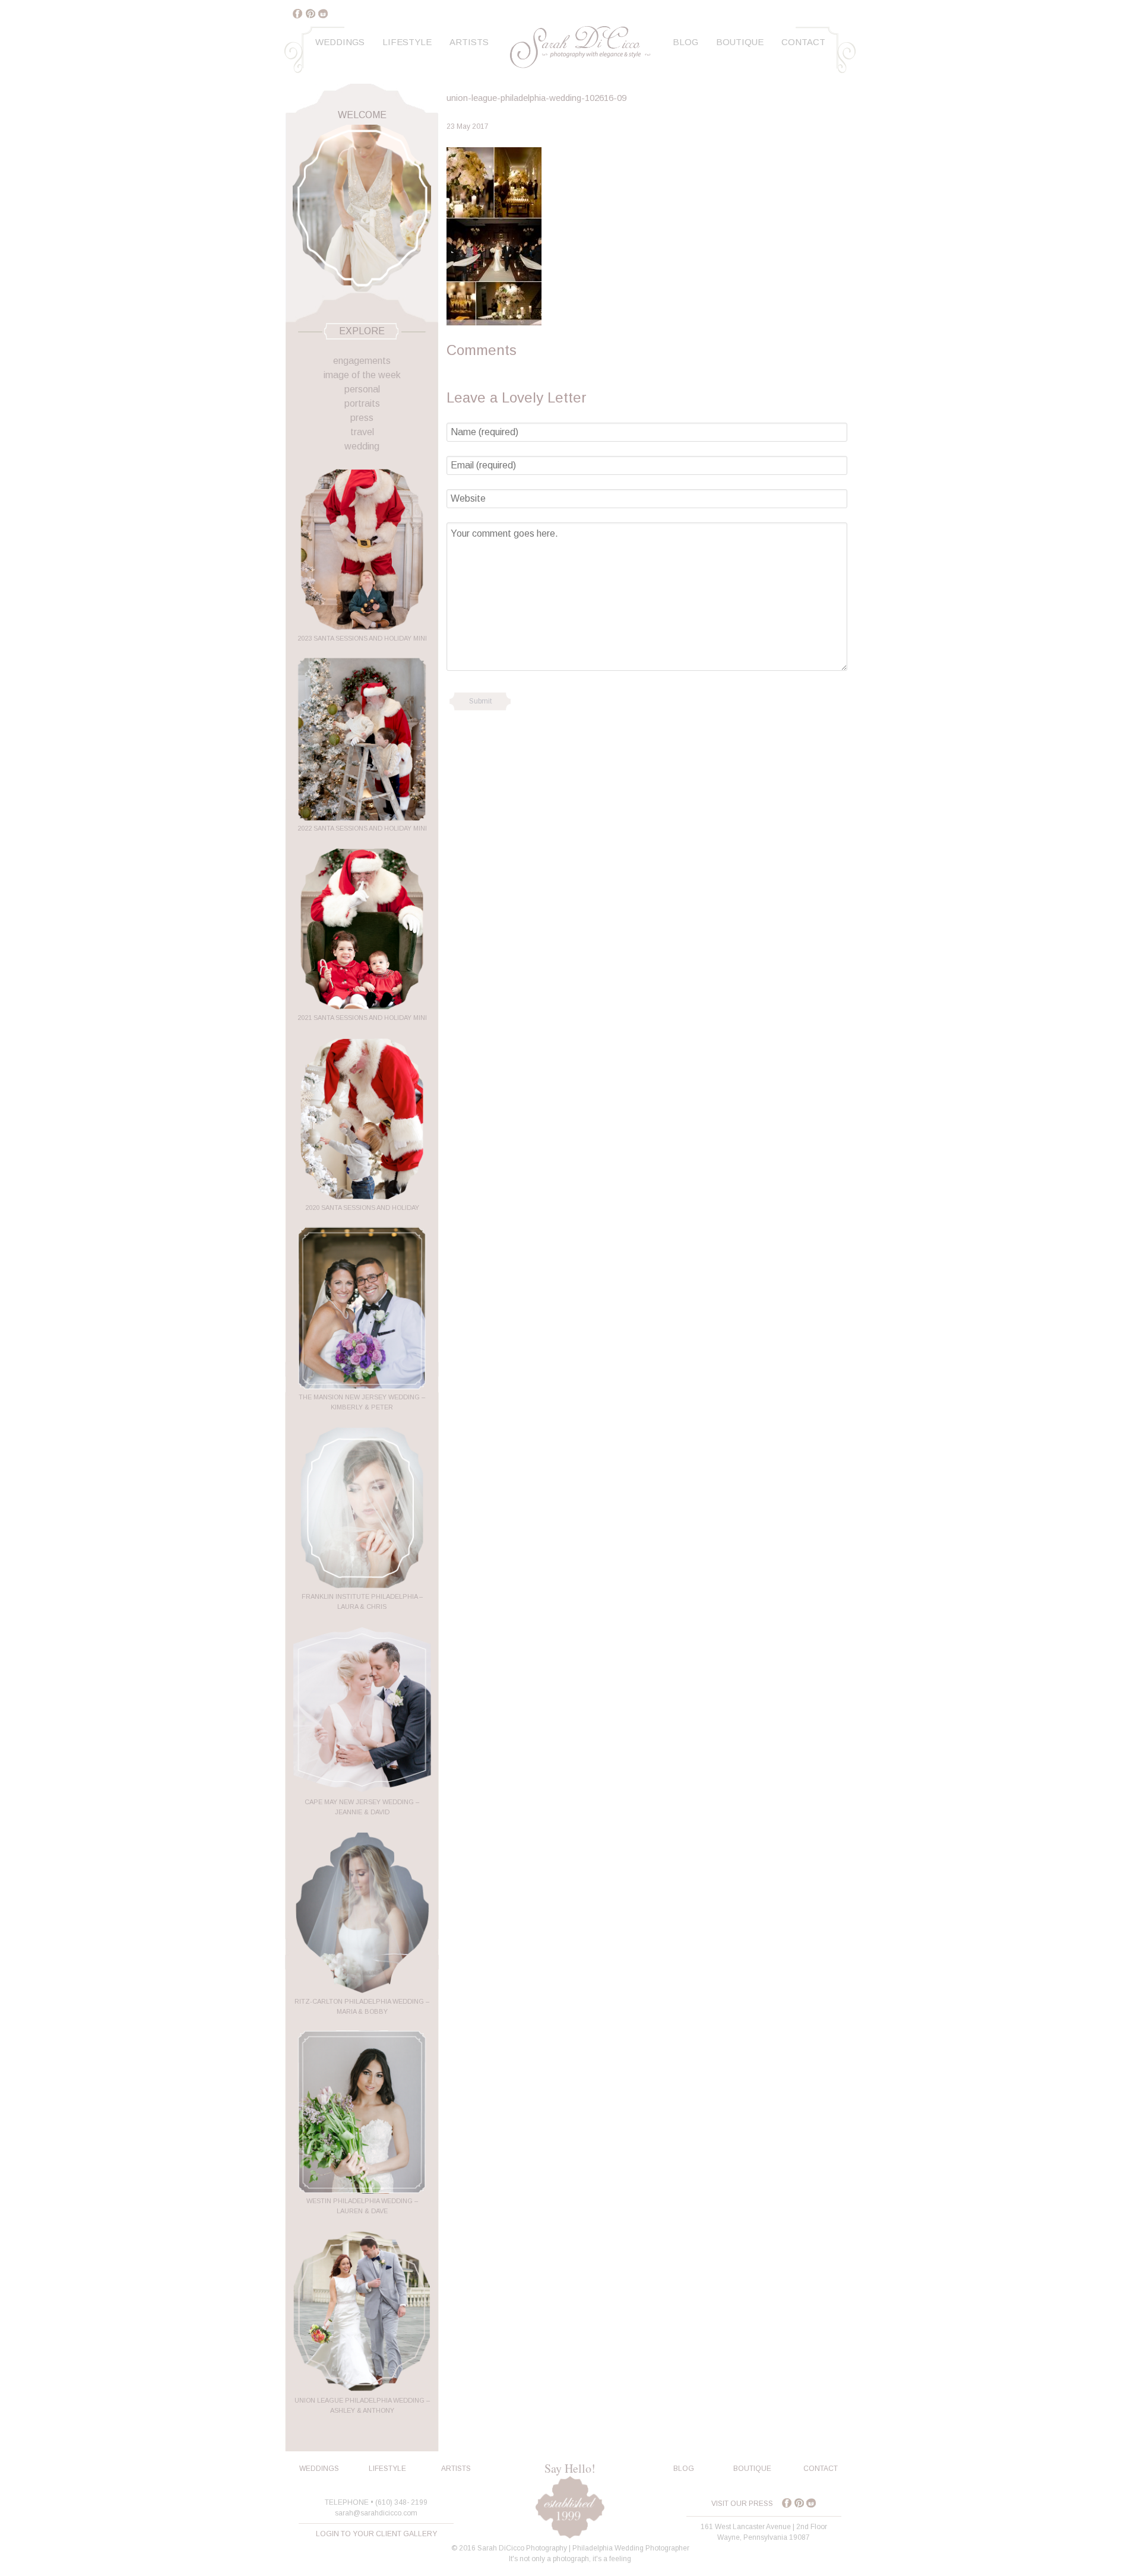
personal (362, 389)
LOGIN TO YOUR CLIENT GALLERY (376, 2534)
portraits (362, 403)
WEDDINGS (319, 2469)
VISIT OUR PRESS (742, 2504)
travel (362, 432)
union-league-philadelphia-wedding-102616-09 (536, 98)
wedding (362, 446)
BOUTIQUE (752, 2469)
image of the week (362, 375)
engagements (362, 361)
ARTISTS (456, 2469)
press (362, 418)
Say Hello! (570, 2468)
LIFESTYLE (387, 2469)
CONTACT (821, 2469)
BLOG (684, 2469)
